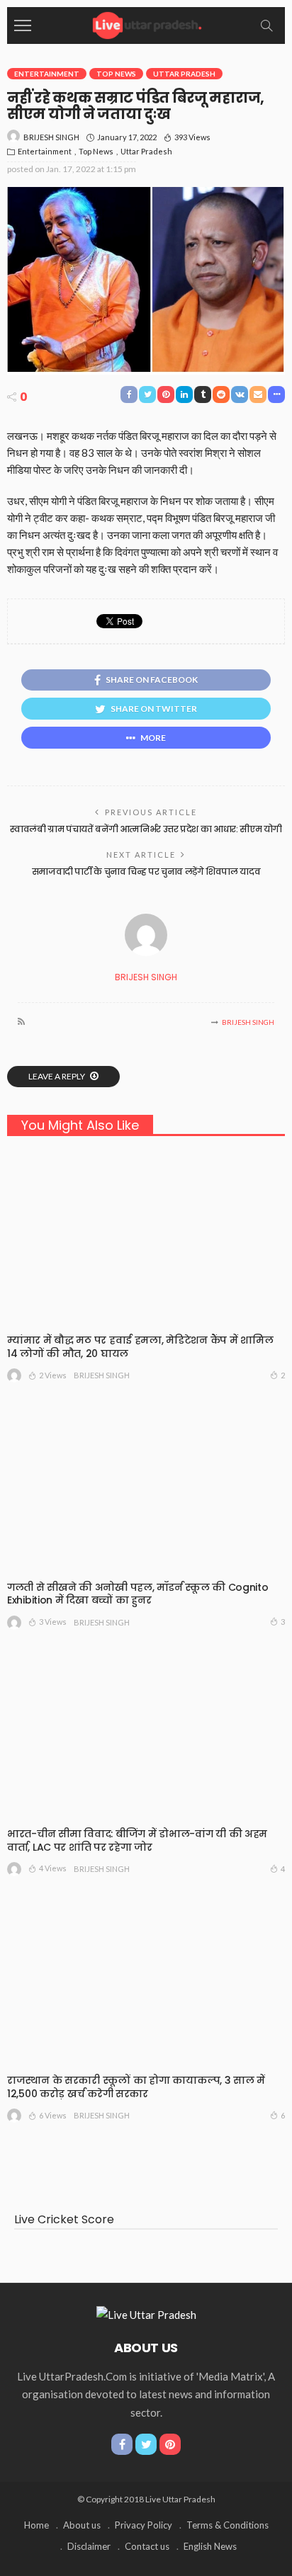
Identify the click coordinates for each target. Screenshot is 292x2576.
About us (82, 2525)
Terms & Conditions (228, 2525)
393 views (192, 137)
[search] (266, 25)
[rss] (21, 1022)
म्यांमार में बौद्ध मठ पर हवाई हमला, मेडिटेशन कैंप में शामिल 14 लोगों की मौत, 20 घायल (140, 1347)
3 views (53, 1622)
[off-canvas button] (23, 25)
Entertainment (47, 74)
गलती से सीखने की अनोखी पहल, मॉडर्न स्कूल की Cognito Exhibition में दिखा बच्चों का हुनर (138, 1594)
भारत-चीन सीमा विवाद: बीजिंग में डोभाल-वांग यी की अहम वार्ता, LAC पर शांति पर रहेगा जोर (137, 1840)
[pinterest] (170, 2444)
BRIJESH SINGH (51, 137)
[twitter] (146, 2444)
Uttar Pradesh (184, 74)
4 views (53, 1868)
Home (36, 2525)
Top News (116, 74)
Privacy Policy (144, 2525)
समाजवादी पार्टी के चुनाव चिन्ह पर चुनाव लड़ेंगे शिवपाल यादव (146, 872)
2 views (53, 1375)
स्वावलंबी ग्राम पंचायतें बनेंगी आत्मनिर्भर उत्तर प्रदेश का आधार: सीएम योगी (146, 829)
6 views (53, 2115)
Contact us (147, 2546)
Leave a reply (57, 1076)
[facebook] (122, 2444)
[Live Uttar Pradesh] (146, 24)
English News (210, 2546)
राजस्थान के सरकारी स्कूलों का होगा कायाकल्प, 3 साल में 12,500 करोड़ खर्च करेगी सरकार (136, 2087)
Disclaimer (89, 2546)
